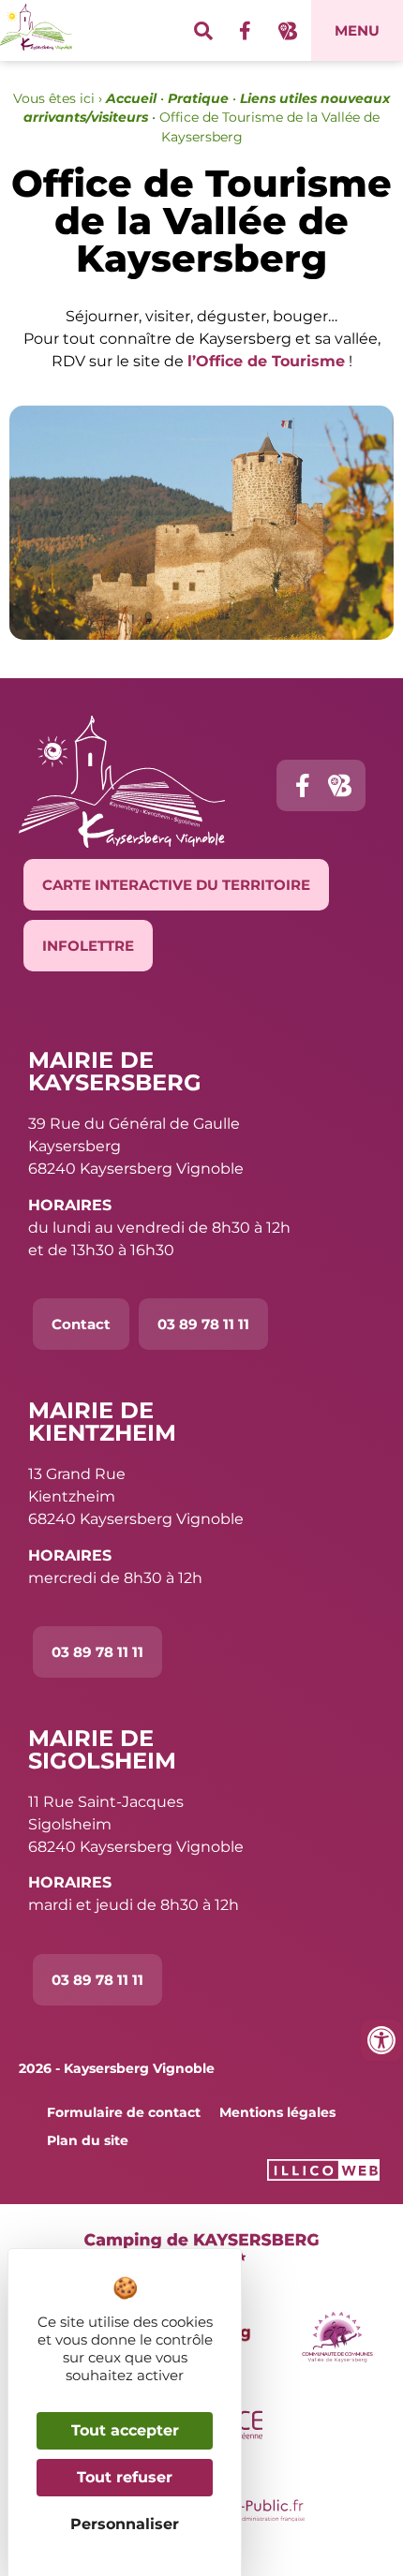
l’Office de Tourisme (266, 361)
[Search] (203, 31)
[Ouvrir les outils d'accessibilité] (381, 2040)
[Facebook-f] (246, 31)
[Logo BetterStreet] (288, 31)
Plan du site (88, 2140)
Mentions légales (277, 2112)
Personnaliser (125, 2524)
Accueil (131, 98)
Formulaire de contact (124, 2112)
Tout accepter (125, 2430)
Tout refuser (125, 2477)
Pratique (198, 98)
